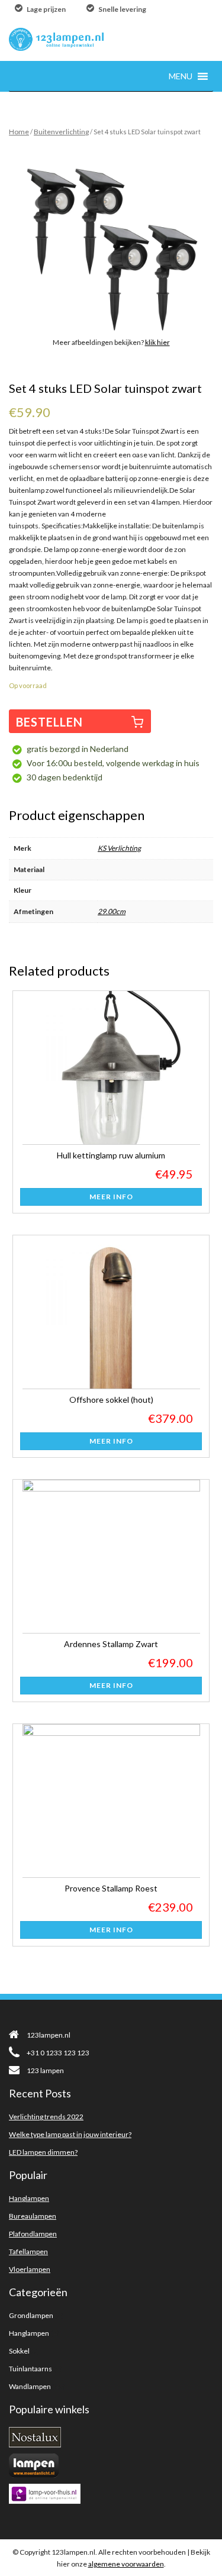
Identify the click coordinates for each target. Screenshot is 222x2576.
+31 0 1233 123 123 (58, 2053)
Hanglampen (29, 2198)
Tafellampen (28, 2251)
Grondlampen (31, 2315)
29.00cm (112, 911)
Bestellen (49, 722)
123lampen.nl (49, 2035)
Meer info (111, 1197)
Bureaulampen (33, 2216)
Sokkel (19, 2351)
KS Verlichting (119, 848)
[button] (181, 76)
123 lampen (45, 2070)
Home (19, 132)
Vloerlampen (30, 2269)
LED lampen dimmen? (43, 2152)
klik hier (157, 342)
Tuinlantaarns (30, 2369)
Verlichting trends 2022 (46, 2117)
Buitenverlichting (61, 132)
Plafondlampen (33, 2234)
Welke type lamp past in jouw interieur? (70, 2134)
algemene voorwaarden (126, 2564)
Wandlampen (30, 2386)
